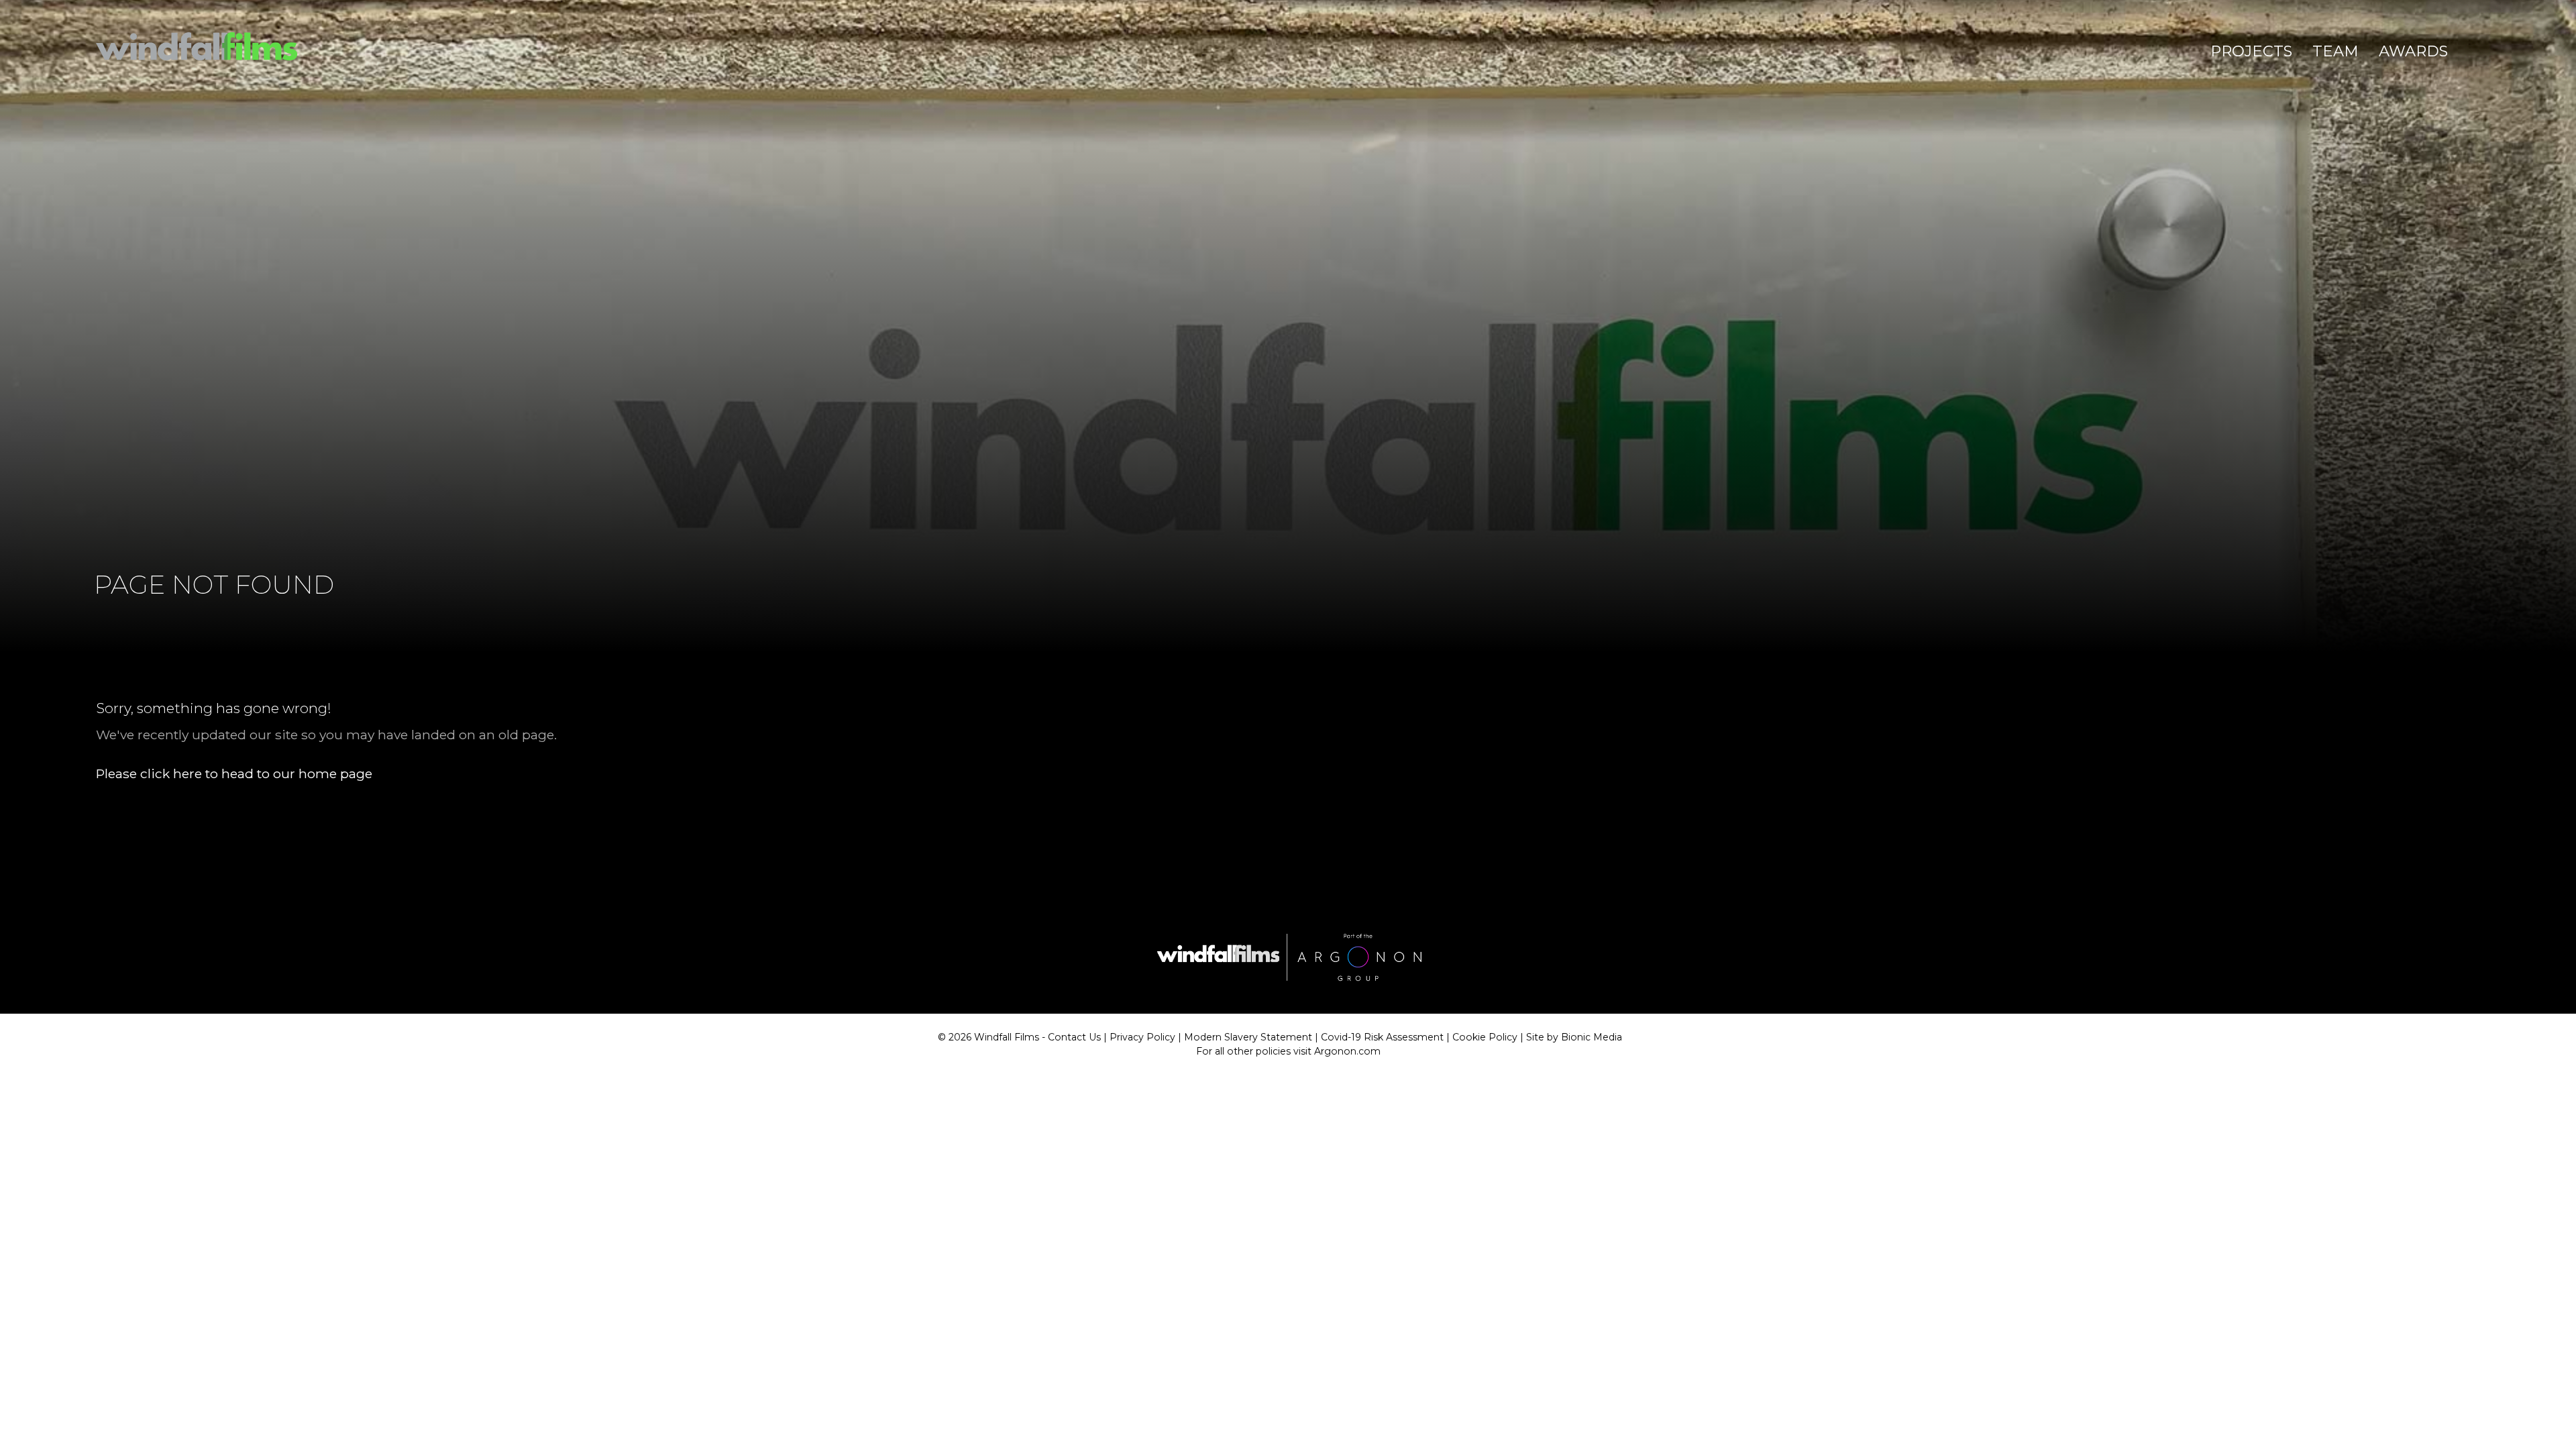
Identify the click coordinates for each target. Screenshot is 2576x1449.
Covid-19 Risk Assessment (1382, 1037)
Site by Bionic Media (1574, 1037)
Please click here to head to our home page (234, 773)
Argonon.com (1347, 1051)
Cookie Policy (1485, 1037)
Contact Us (1074, 1037)
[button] (2251, 52)
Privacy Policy (1142, 1037)
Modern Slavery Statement (1248, 1037)
